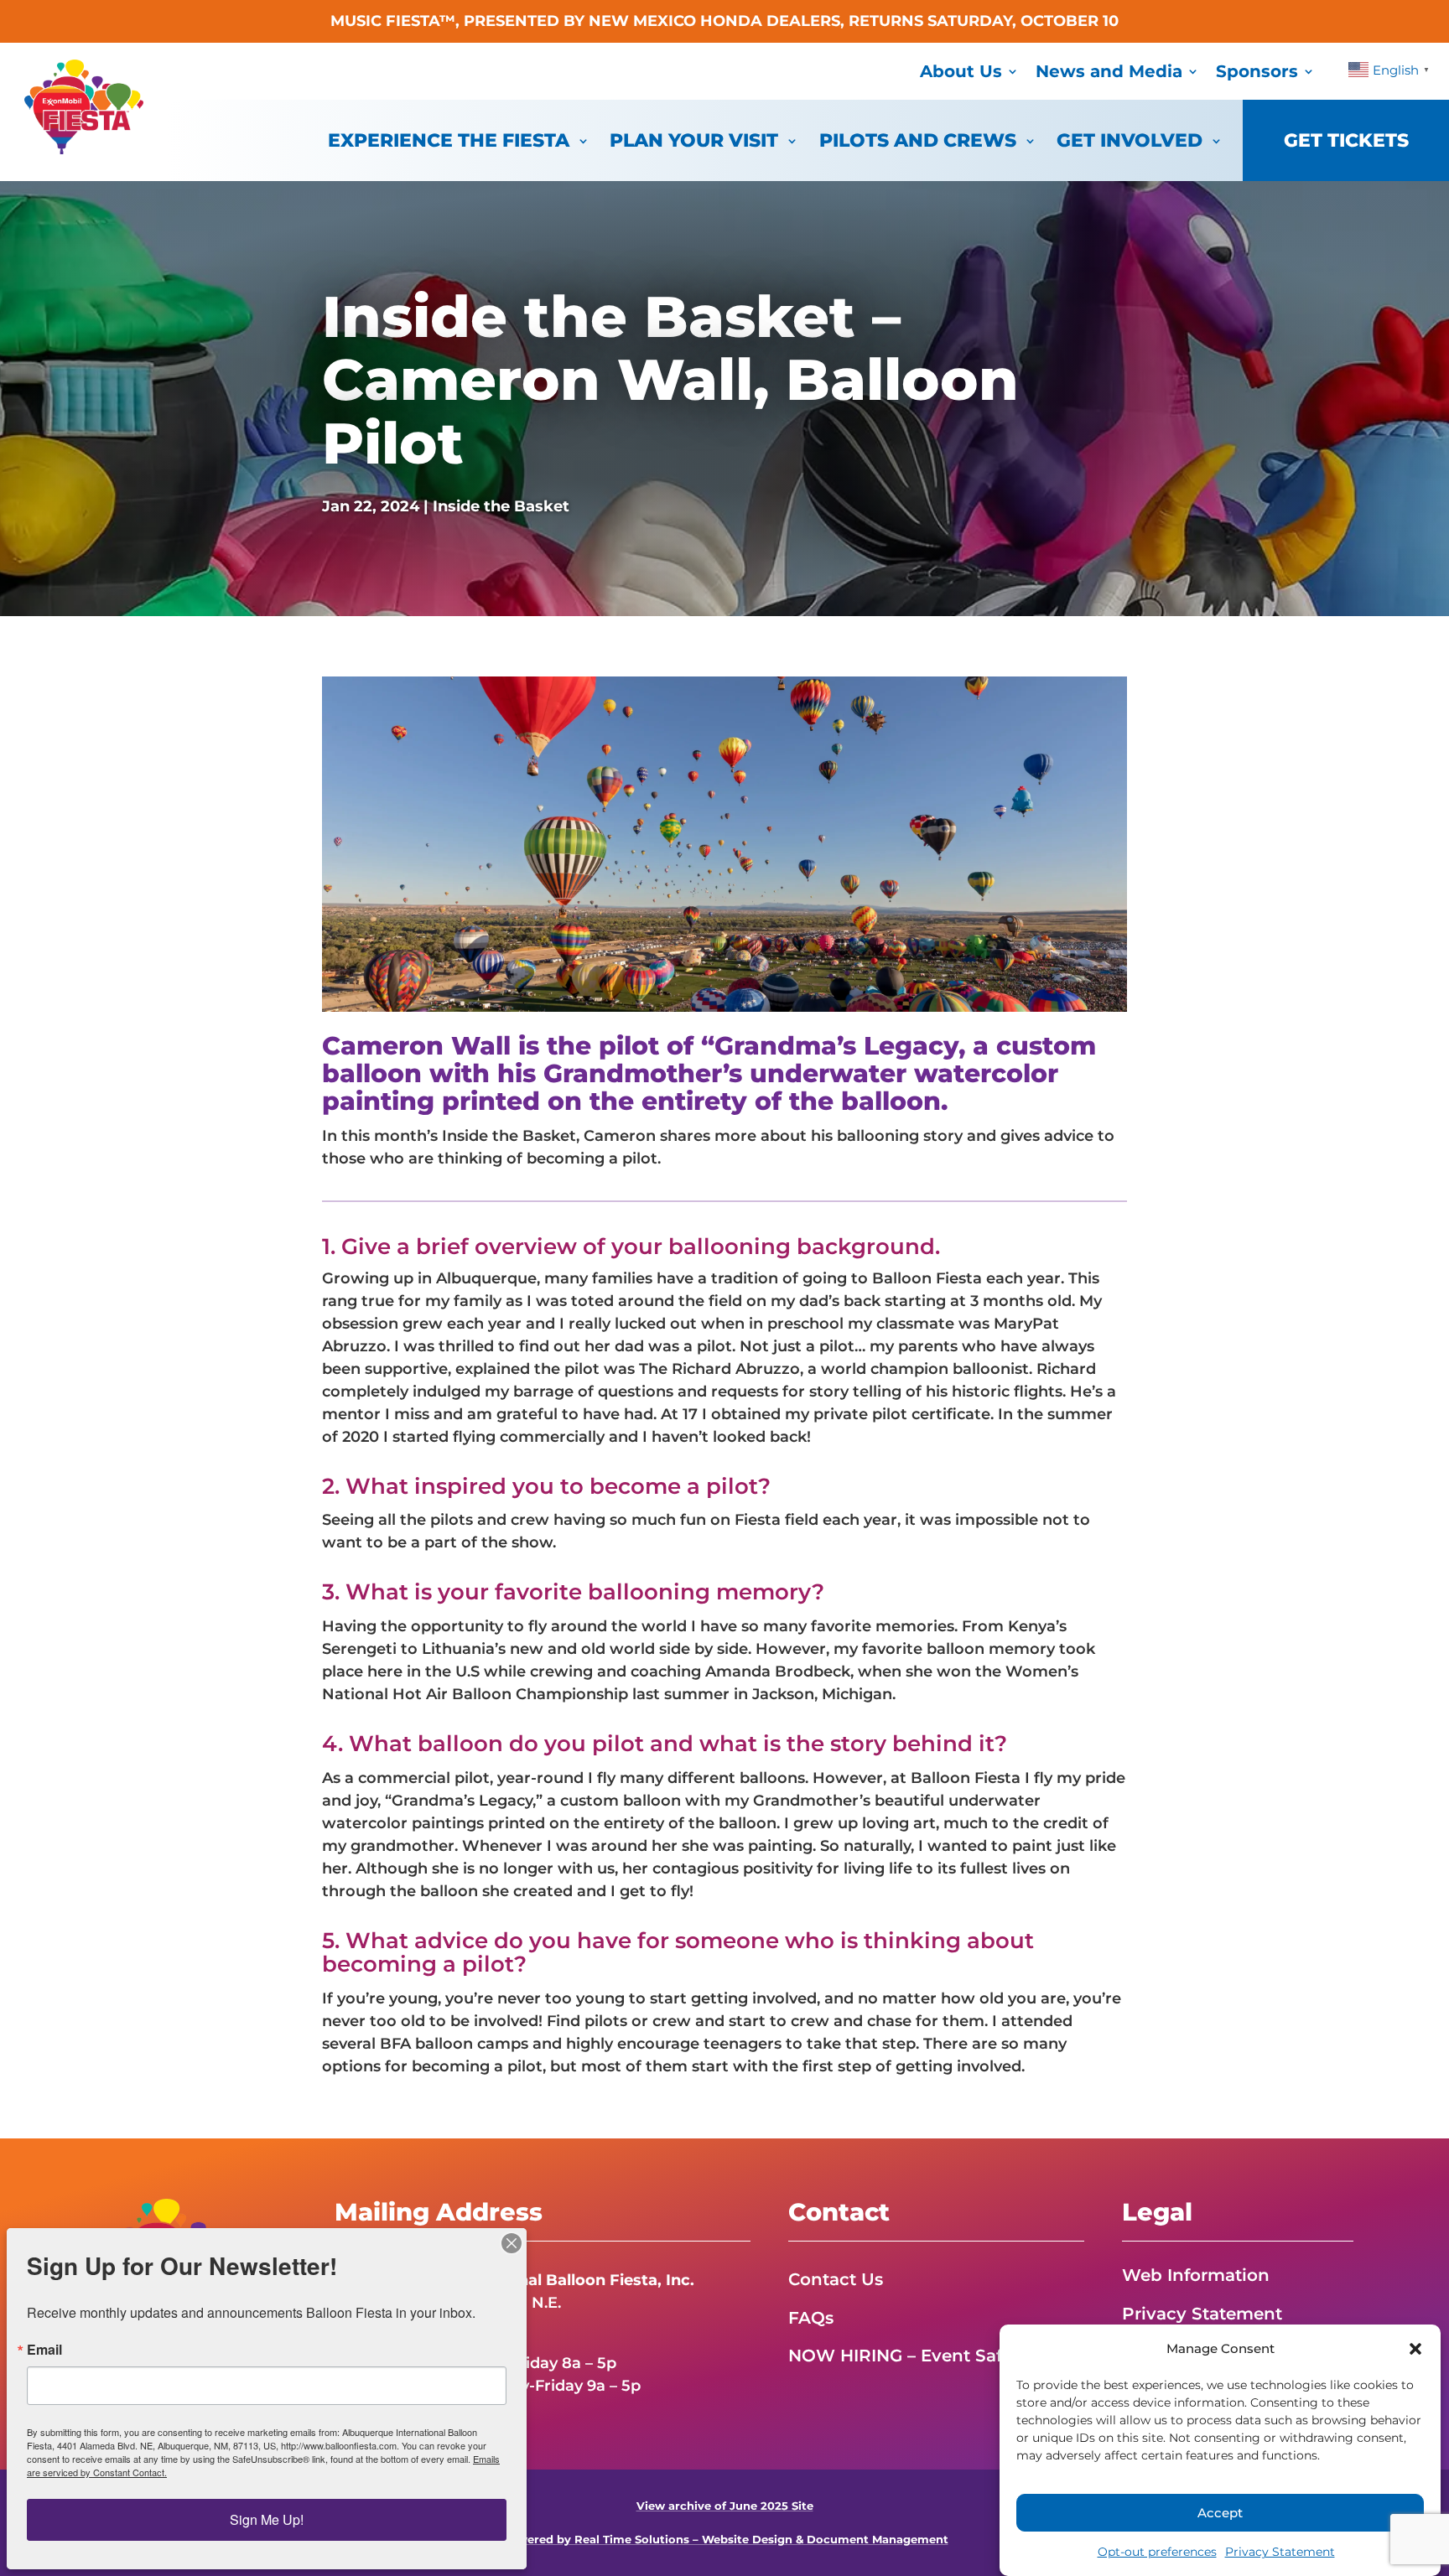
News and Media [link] (1109, 71)
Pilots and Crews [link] (918, 140)
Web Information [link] (1196, 2275)
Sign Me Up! (267, 2519)
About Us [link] (961, 71)
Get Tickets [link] (1346, 140)
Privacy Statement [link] (1280, 2552)
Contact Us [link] (836, 2279)
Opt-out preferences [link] (1157, 2552)
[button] (1415, 2349)
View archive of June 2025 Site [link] (725, 2506)
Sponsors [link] (1257, 71)
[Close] (512, 2243)
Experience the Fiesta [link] (449, 140)
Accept (1220, 2513)
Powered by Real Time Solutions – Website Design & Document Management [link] (725, 2540)
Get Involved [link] (1130, 140)
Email (44, 2350)
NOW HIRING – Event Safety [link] (908, 2356)
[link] (84, 149)
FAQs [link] (811, 2318)
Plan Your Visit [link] (694, 140)
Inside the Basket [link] (501, 506)
